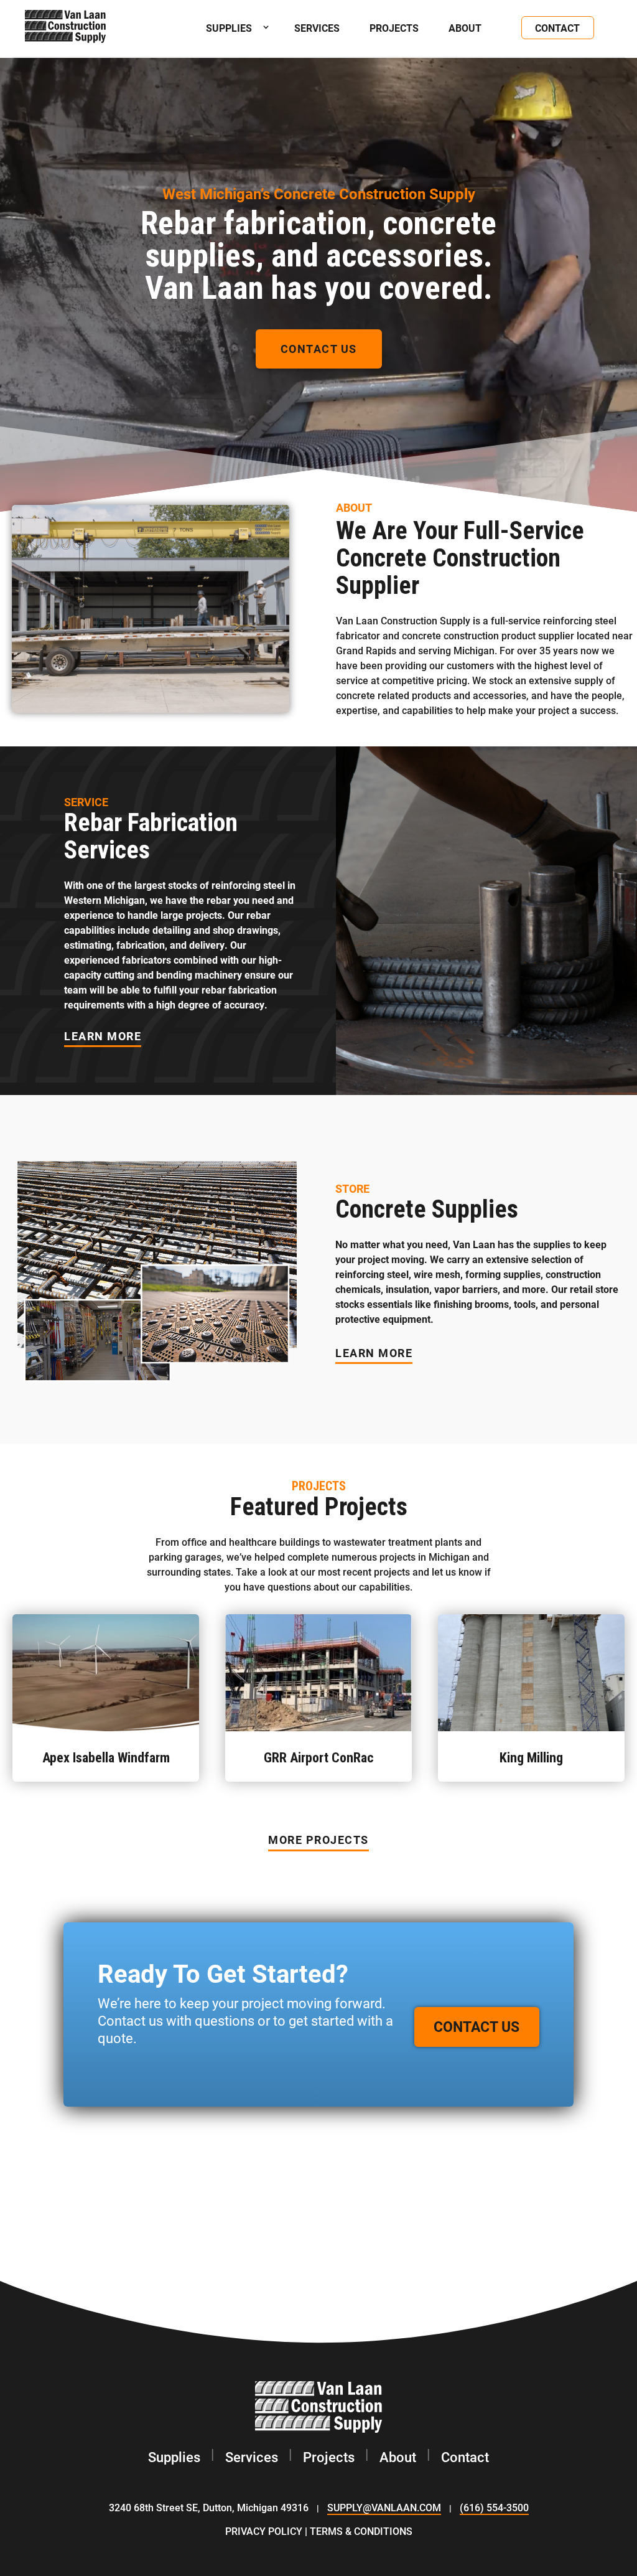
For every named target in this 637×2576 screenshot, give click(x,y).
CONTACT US (319, 349)
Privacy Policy (264, 2531)
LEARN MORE (103, 1036)
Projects (394, 28)
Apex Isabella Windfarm (106, 1758)
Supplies (174, 2457)
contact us (477, 2026)
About (465, 28)
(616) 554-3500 (494, 2507)
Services (317, 28)
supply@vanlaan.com (384, 2507)
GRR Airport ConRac (319, 1758)
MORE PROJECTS (318, 1840)
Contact (557, 28)
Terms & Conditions (361, 2531)
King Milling (531, 1758)
